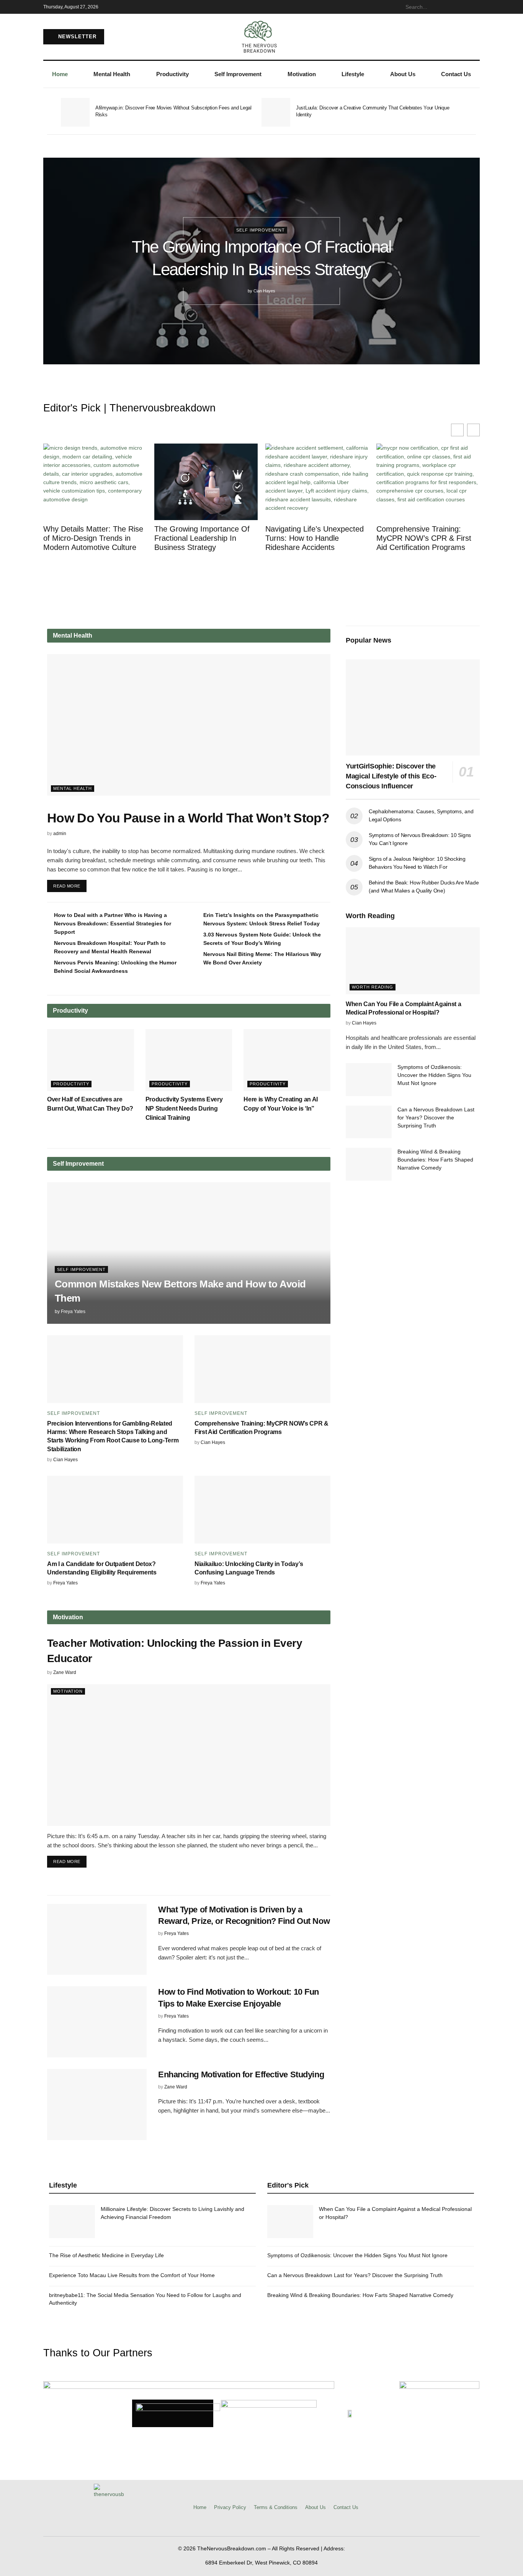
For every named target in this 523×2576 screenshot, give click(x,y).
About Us (403, 74)
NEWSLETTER (76, 37)
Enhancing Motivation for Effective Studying (241, 2074)
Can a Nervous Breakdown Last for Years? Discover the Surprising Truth (436, 1118)
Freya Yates (73, 1312)
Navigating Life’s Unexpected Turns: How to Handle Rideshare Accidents (315, 538)
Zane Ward (65, 1672)
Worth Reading (373, 987)
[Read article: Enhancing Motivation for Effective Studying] (97, 2105)
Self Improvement (238, 74)
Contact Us (456, 74)
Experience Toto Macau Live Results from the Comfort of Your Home (132, 2275)
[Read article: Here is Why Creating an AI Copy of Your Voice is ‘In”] (287, 1060)
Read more (70, 884)
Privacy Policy (230, 2507)
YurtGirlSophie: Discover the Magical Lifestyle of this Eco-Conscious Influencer (391, 776)
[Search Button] (476, 7)
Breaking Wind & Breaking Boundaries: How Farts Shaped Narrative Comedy (435, 1160)
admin (60, 834)
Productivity (172, 74)
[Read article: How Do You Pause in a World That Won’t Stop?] (189, 725)
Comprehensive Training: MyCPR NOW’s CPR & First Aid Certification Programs (424, 538)
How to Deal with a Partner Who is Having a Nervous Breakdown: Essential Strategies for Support (113, 923)
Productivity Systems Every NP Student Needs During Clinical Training (184, 1109)
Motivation (302, 74)
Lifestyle (353, 74)
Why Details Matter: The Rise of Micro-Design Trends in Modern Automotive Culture (93, 538)
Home (60, 74)
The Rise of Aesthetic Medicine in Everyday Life (106, 2255)
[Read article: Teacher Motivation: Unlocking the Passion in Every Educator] (189, 1755)
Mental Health (112, 74)
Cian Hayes (264, 291)
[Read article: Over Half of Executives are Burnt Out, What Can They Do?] (91, 1060)
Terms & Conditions (276, 2507)
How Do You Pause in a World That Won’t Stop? (188, 818)
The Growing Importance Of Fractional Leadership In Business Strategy (202, 538)
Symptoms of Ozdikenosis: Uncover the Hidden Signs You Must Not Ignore (434, 1075)
